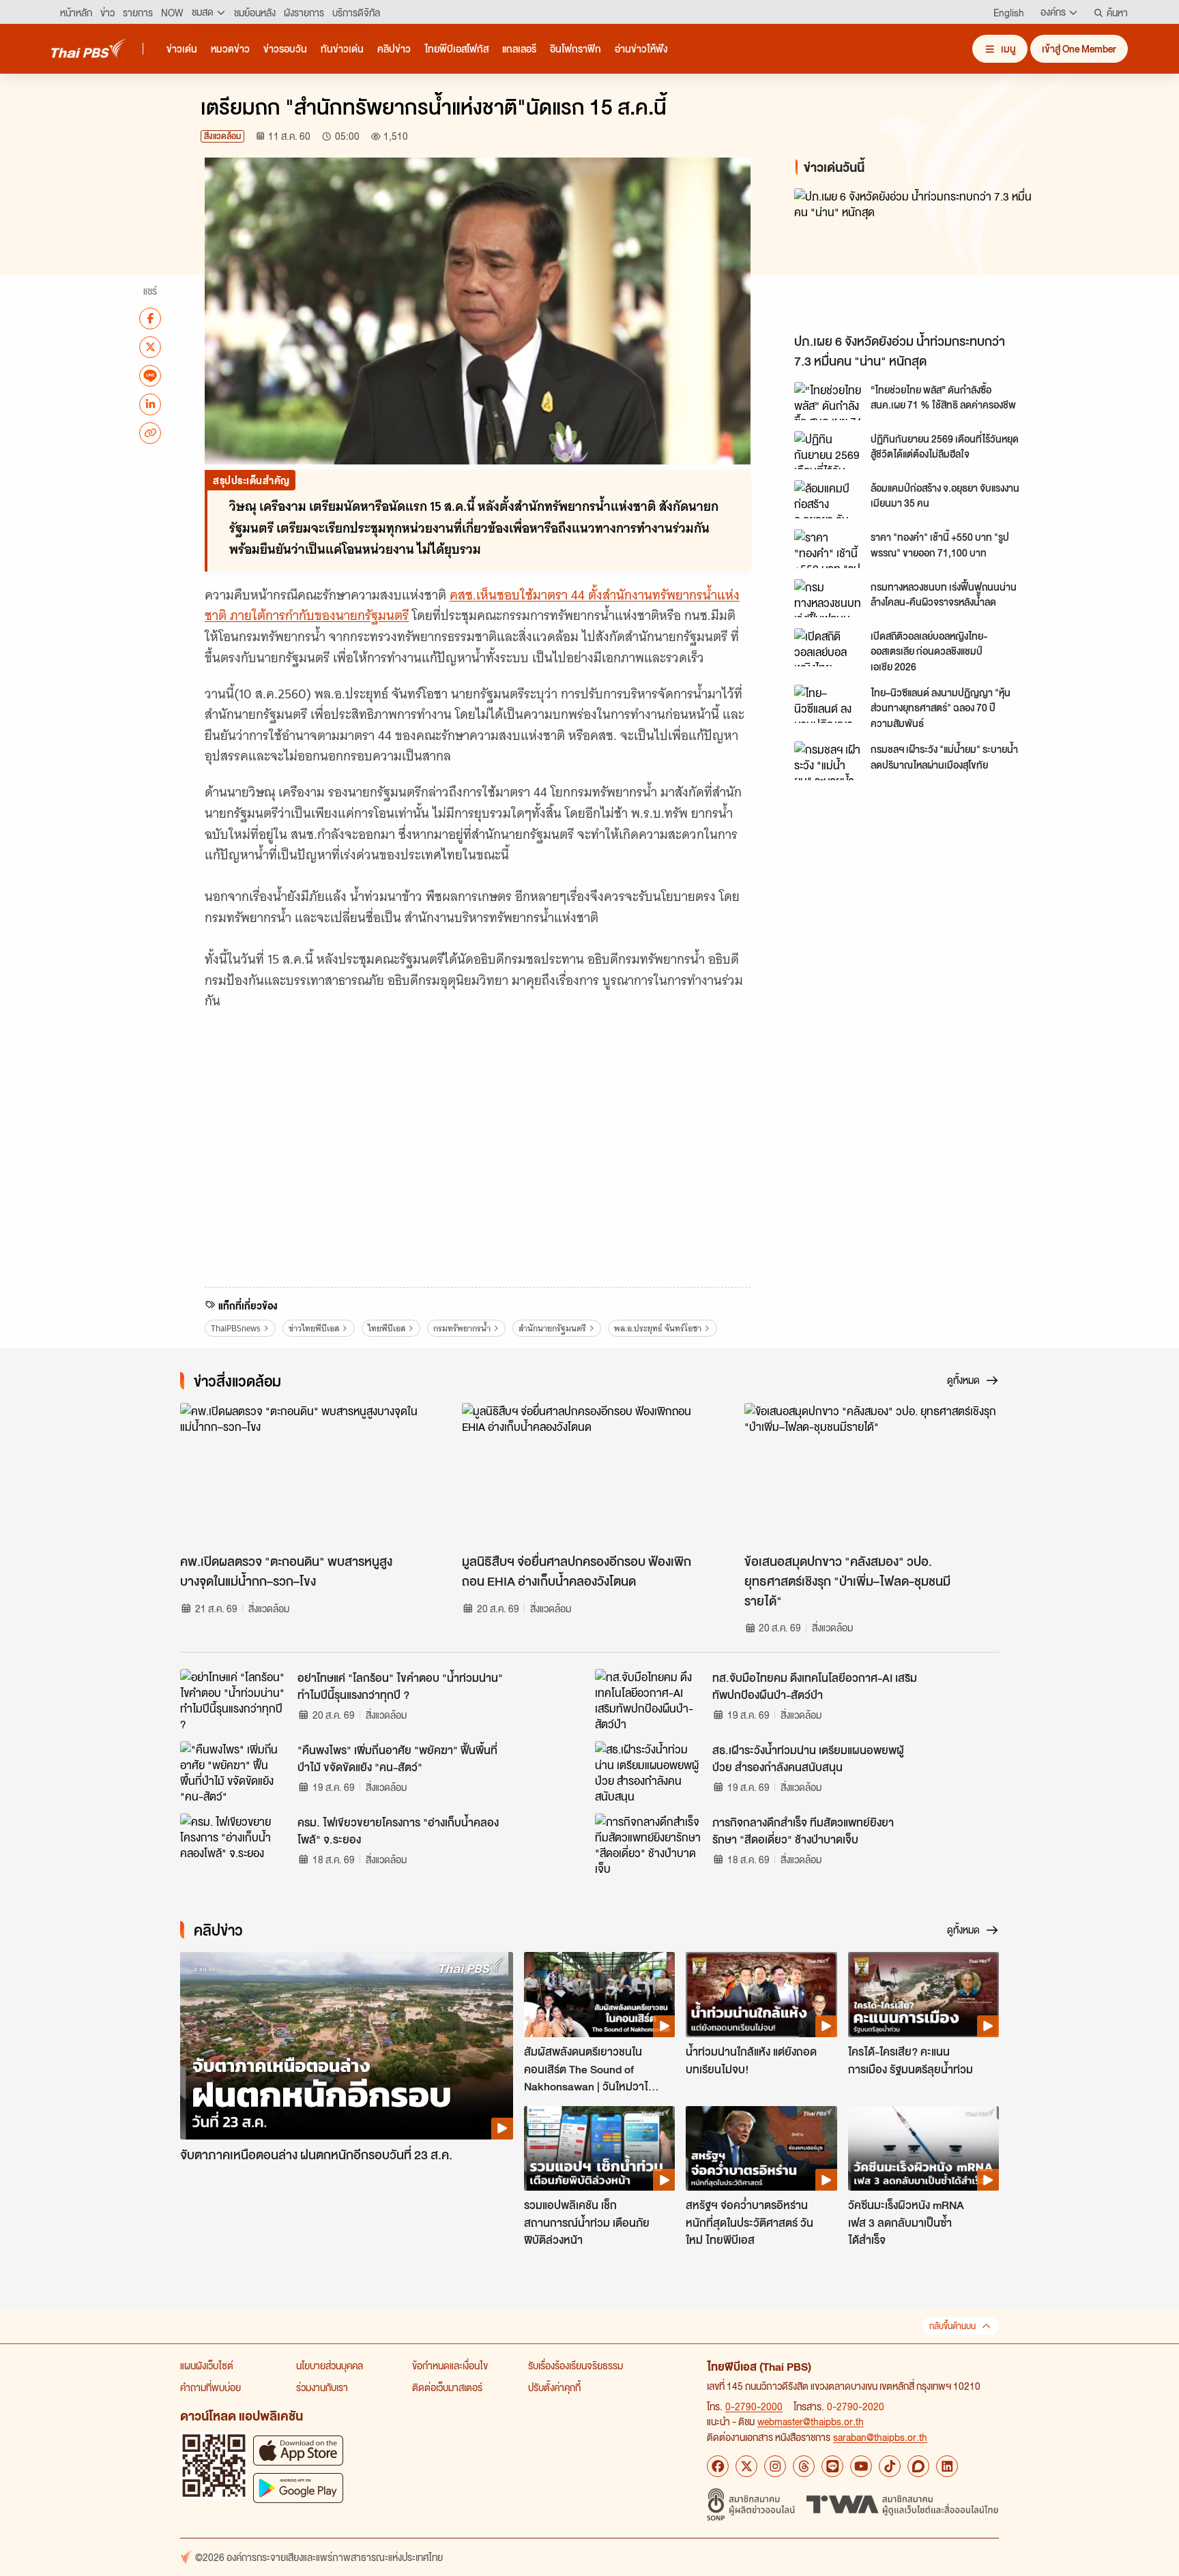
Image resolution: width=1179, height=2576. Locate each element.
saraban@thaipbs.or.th (880, 2437)
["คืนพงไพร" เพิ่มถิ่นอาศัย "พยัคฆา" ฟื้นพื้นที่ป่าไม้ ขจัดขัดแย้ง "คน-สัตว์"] (235, 1772)
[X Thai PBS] (746, 2466)
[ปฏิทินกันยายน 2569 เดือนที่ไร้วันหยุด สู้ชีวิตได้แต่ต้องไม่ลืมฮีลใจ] (828, 450)
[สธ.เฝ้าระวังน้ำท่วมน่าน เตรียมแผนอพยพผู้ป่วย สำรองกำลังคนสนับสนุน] (650, 1772)
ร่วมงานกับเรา (322, 2387)
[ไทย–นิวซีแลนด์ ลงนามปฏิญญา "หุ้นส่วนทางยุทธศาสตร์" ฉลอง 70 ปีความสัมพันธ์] (828, 704)
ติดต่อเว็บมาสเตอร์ (447, 2387)
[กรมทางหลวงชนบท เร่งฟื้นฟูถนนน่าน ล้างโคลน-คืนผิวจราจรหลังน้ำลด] (828, 598)
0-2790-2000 (754, 2406)
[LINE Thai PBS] (832, 2466)
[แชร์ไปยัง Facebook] (150, 318)
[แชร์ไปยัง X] (150, 346)
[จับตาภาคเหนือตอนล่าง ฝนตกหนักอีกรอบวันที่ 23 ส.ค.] (347, 2046)
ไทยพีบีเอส (387, 1328)
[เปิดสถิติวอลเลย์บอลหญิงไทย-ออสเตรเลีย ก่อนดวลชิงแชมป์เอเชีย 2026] (828, 647)
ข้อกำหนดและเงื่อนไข (450, 2365)
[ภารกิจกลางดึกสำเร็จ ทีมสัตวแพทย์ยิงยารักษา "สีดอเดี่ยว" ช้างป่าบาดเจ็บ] (650, 1844)
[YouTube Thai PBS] (861, 2466)
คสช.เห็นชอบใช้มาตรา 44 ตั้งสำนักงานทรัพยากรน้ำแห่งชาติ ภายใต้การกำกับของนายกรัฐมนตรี (472, 606)
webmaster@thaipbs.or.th (811, 2421)
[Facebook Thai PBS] (718, 2466)
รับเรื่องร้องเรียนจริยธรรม (576, 2365)
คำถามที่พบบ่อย (210, 2387)
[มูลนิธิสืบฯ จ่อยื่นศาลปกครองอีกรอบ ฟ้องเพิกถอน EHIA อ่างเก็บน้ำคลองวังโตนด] (589, 1475)
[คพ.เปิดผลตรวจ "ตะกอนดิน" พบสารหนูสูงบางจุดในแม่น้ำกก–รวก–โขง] (307, 1475)
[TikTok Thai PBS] (890, 2466)
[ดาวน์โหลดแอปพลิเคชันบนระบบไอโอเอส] (298, 2450)
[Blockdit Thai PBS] (918, 2466)
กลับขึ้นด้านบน (952, 2326)
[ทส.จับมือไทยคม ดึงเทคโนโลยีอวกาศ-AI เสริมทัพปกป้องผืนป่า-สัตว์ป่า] (650, 1700)
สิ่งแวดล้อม (222, 136)
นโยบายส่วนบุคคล (330, 2365)
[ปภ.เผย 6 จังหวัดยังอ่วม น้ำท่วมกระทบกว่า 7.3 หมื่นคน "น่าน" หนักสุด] (917, 257)
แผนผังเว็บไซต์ (207, 2365)
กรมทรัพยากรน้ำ (462, 1328)
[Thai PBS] (89, 48)
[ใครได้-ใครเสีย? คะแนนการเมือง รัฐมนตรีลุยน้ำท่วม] (923, 1994)
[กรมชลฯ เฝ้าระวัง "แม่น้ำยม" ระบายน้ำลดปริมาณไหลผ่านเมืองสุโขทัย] (828, 760)
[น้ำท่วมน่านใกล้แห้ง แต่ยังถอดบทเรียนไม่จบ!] (761, 1994)
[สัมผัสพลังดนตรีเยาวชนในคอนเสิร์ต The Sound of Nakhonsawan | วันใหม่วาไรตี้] (599, 1994)
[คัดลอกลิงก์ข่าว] (150, 432)
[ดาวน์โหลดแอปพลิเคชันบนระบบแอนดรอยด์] (298, 2488)
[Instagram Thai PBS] (775, 2466)
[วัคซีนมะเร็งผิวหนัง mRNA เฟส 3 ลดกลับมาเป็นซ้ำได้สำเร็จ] (923, 2148)
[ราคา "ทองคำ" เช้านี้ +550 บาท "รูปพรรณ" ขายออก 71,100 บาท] (828, 548)
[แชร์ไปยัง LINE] (150, 375)
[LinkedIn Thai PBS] (947, 2466)
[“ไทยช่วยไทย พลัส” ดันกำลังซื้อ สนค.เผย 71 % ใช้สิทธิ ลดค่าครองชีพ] (828, 401)
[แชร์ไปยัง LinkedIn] (150, 404)
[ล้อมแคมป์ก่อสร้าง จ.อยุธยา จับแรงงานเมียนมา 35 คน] (828, 499)
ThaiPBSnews (236, 1328)
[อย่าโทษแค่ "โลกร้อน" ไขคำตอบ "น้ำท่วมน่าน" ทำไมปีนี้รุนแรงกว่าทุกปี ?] (235, 1700)
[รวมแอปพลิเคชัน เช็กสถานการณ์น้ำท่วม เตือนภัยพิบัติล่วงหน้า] (599, 2148)
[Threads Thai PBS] (804, 2466)
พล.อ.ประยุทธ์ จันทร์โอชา (658, 1328)
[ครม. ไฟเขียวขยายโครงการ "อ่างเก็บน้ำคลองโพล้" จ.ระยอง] (235, 1844)
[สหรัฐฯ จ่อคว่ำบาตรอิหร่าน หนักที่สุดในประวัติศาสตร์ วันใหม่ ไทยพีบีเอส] (761, 2148)
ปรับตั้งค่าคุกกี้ (554, 2387)
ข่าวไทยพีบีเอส (314, 1328)
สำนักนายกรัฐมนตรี (552, 1328)
